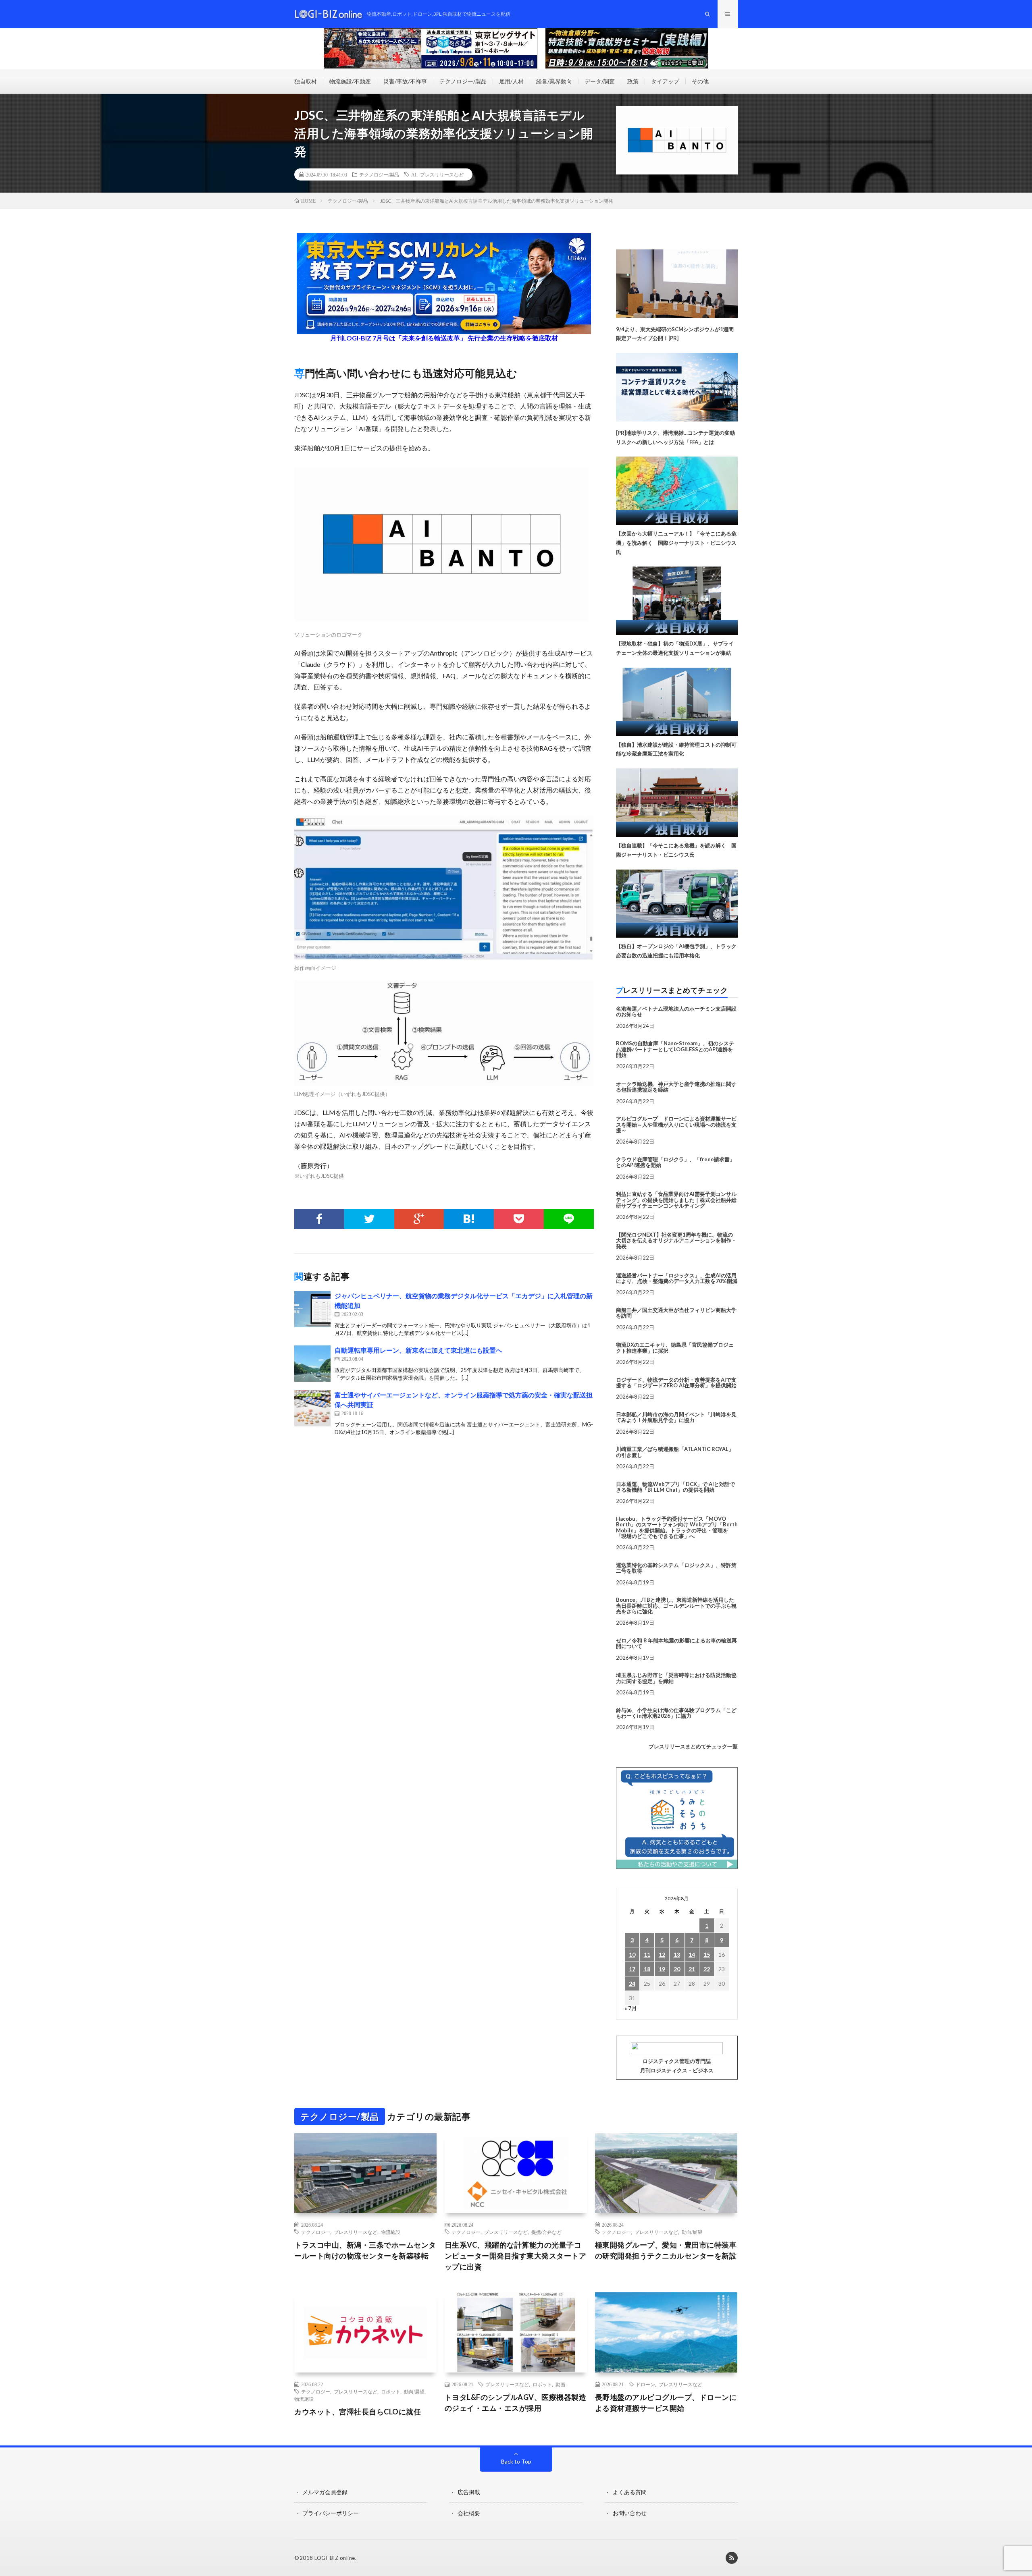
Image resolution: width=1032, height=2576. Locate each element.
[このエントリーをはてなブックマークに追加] (469, 1219)
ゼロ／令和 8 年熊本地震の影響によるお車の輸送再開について (676, 1643)
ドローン (645, 2384)
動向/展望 (692, 2232)
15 (707, 1954)
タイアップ (665, 81)
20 (677, 1969)
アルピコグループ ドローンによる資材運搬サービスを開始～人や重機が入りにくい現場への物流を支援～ (676, 1124)
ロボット (391, 2391)
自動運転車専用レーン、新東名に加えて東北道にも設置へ (418, 1350)
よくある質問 (630, 2492)
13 (677, 1954)
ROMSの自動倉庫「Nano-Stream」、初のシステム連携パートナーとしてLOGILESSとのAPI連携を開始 (675, 1049)
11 (647, 1954)
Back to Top (516, 2461)
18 (647, 1969)
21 (692, 1969)
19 (662, 1969)
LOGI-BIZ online (335, 2558)
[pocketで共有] (519, 1219)
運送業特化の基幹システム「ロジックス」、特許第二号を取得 (676, 1568)
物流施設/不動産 (350, 81)
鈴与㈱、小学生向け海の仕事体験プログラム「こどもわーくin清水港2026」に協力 (676, 1713)
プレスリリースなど (442, 174)
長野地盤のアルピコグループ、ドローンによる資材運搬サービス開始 (666, 2403)
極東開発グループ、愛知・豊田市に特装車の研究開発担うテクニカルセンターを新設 (666, 2250)
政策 (633, 81)
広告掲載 (469, 2492)
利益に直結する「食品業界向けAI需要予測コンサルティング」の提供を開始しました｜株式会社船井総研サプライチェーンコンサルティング (676, 1200)
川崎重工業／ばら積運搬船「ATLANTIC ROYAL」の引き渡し (675, 1452)
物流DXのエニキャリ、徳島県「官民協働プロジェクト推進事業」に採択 (675, 1347)
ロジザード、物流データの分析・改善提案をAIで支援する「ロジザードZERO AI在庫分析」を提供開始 (676, 1382)
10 (632, 1954)
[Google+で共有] (419, 1219)
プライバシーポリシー (331, 2513)
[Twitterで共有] (369, 1219)
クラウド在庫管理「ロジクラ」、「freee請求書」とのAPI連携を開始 (675, 1162)
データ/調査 (600, 81)
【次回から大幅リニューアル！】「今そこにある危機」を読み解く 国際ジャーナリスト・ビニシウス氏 (676, 543)
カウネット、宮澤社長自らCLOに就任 (358, 2412)
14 (692, 1954)
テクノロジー (316, 2232)
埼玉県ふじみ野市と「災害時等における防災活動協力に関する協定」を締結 (676, 1678)
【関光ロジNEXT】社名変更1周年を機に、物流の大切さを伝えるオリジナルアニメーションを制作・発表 (676, 1240)
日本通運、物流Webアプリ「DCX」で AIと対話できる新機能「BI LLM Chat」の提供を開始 (675, 1487)
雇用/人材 (511, 81)
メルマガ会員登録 (325, 2492)
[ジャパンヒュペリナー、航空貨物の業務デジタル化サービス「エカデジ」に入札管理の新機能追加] (312, 1309)
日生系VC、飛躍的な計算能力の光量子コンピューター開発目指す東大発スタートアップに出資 (516, 2256)
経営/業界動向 (554, 81)
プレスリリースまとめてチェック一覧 (693, 1746)
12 (662, 1954)
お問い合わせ (630, 2513)
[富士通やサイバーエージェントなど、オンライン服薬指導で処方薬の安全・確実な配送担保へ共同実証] (312, 1408)
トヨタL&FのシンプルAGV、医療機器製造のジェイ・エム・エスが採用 (516, 2403)
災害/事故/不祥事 (405, 81)
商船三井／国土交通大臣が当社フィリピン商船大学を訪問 (676, 1313)
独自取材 (306, 81)
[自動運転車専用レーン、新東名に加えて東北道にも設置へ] (312, 1364)
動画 (560, 2384)
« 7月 (631, 2008)
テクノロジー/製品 (463, 81)
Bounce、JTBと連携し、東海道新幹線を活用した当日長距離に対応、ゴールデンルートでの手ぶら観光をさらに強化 (676, 1606)
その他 (700, 81)
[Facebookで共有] (319, 1219)
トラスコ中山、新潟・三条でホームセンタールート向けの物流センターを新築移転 (365, 2250)
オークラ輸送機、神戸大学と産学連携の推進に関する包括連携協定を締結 (676, 1087)
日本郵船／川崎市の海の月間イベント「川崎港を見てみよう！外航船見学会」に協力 (676, 1417)
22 (707, 1969)
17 (632, 1969)
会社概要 (469, 2513)
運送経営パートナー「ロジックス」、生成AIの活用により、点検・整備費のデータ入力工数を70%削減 (677, 1278)
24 (632, 1983)
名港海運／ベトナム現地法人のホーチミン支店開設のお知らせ (676, 1011)
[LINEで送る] (569, 1219)
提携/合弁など (546, 2232)
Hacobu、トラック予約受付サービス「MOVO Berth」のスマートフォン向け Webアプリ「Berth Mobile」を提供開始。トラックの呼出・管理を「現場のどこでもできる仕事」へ (677, 1527)
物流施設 (391, 2232)
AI (414, 174)
